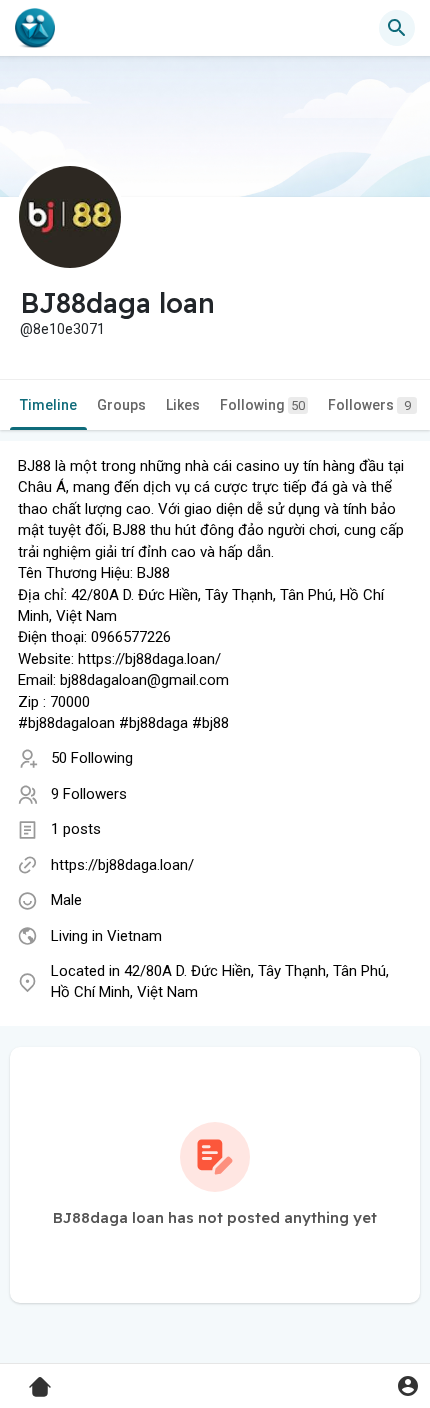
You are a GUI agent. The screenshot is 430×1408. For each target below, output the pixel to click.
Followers (369, 405)
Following (262, 405)
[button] (407, 1385)
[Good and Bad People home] (35, 28)
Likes (183, 405)
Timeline (48, 405)
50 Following (92, 758)
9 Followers (89, 794)
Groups (121, 405)
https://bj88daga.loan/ (122, 865)
